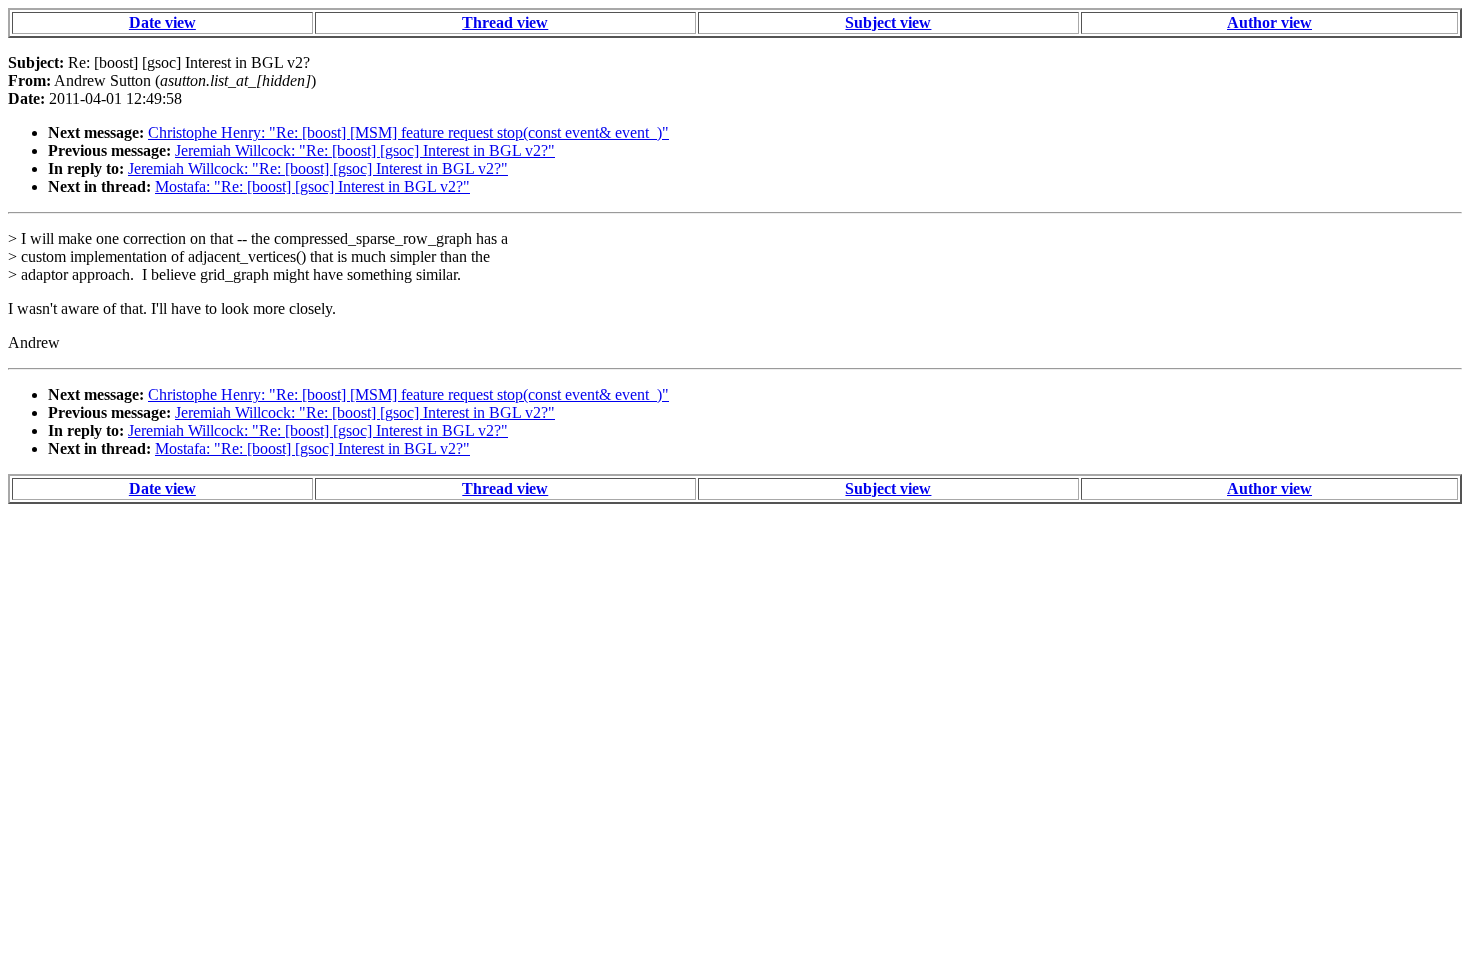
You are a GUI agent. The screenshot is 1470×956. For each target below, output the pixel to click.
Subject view (888, 22)
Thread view (505, 22)
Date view (162, 22)
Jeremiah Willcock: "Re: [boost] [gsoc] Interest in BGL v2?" (365, 150)
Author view (1269, 22)
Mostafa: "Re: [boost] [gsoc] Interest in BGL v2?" (312, 186)
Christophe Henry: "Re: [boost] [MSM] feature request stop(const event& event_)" (408, 132)
